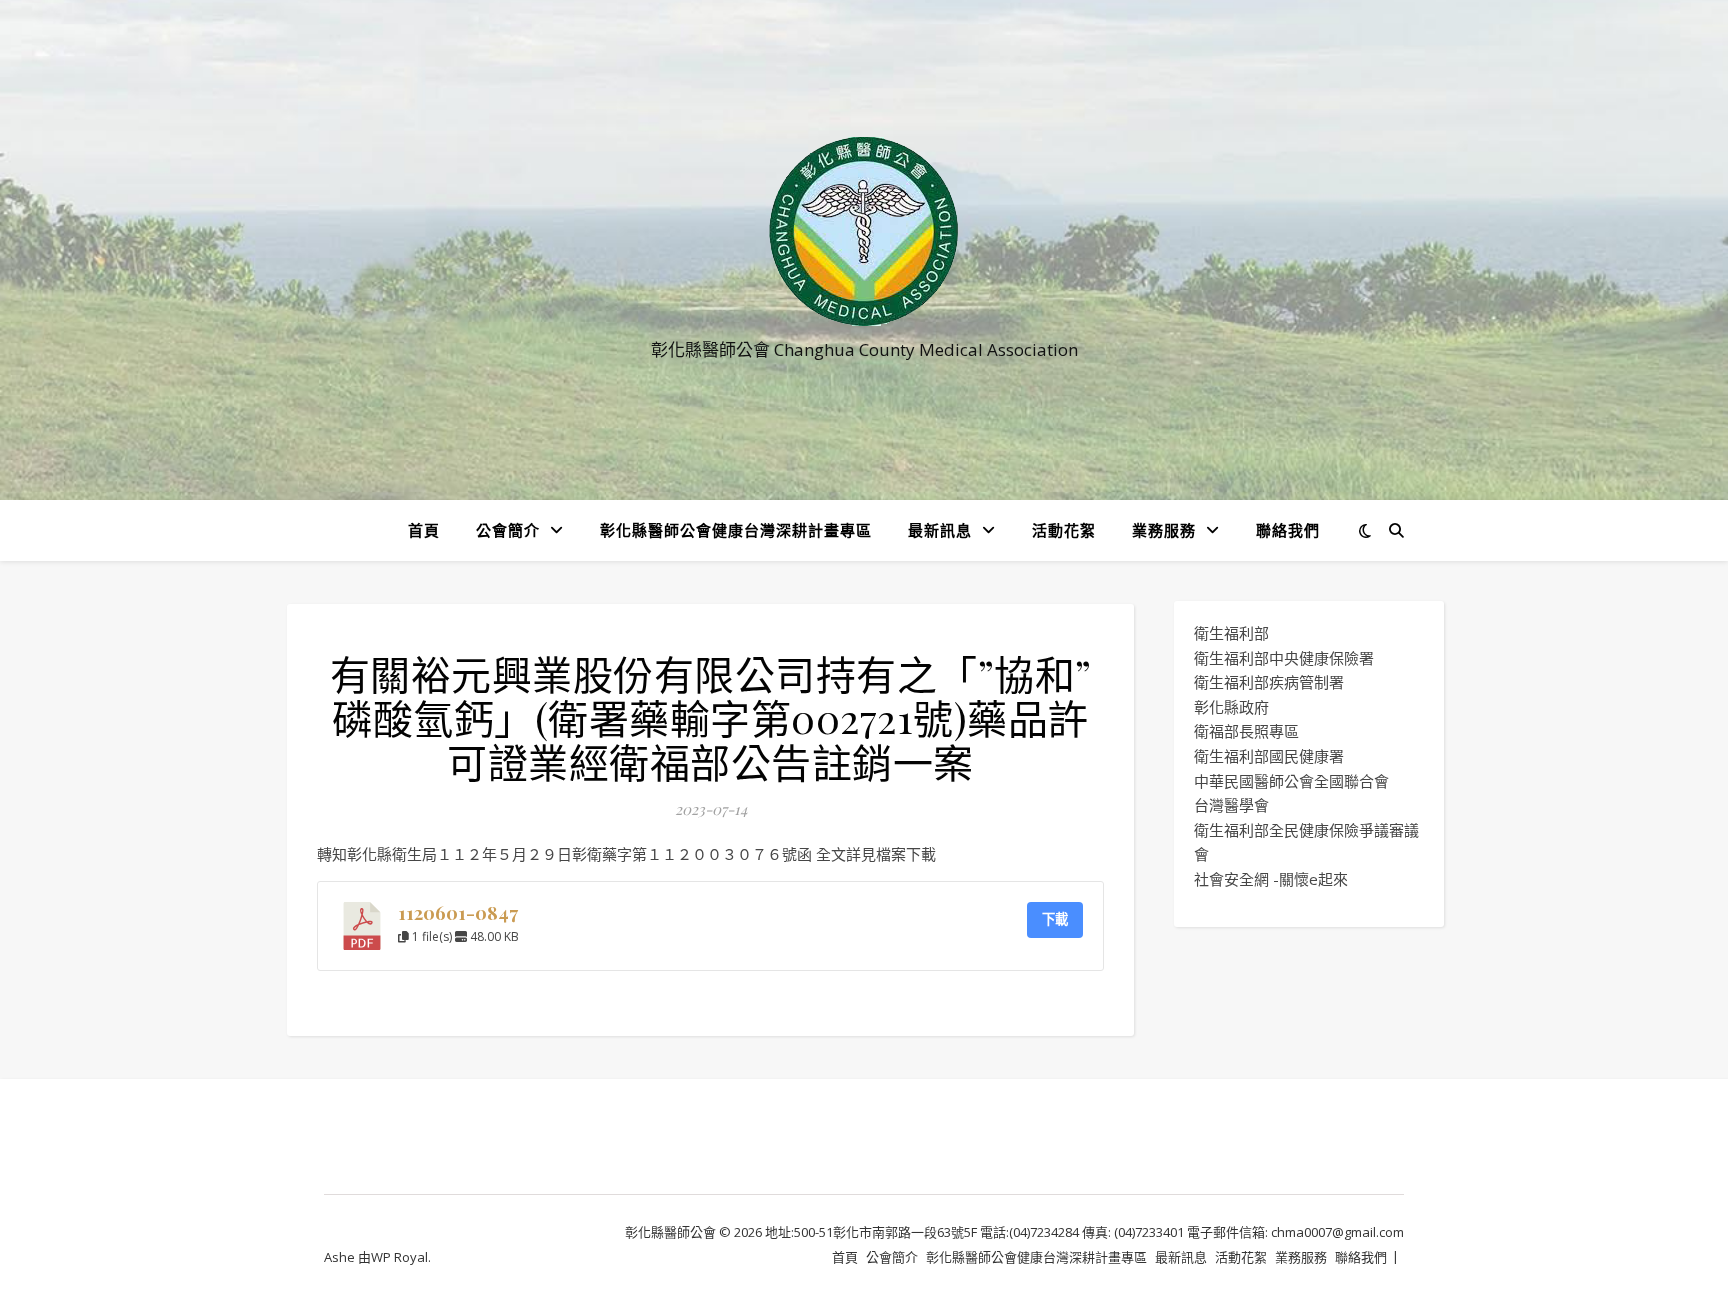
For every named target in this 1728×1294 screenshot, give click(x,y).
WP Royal (399, 1257)
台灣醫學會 (1231, 805)
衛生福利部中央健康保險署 (1284, 658)
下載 (1055, 919)
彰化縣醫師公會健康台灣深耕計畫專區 (736, 530)
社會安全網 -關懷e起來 (1271, 879)
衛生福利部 (1231, 633)
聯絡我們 (1288, 530)
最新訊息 (940, 530)
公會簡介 (508, 530)
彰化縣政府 (1231, 707)
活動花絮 (1064, 530)
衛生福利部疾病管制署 (1269, 682)
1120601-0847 (458, 912)
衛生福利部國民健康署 (1269, 756)
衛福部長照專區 (1246, 731)
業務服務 (1164, 530)
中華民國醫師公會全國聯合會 (1291, 781)
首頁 (424, 530)
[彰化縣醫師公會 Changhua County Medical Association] (864, 231)
